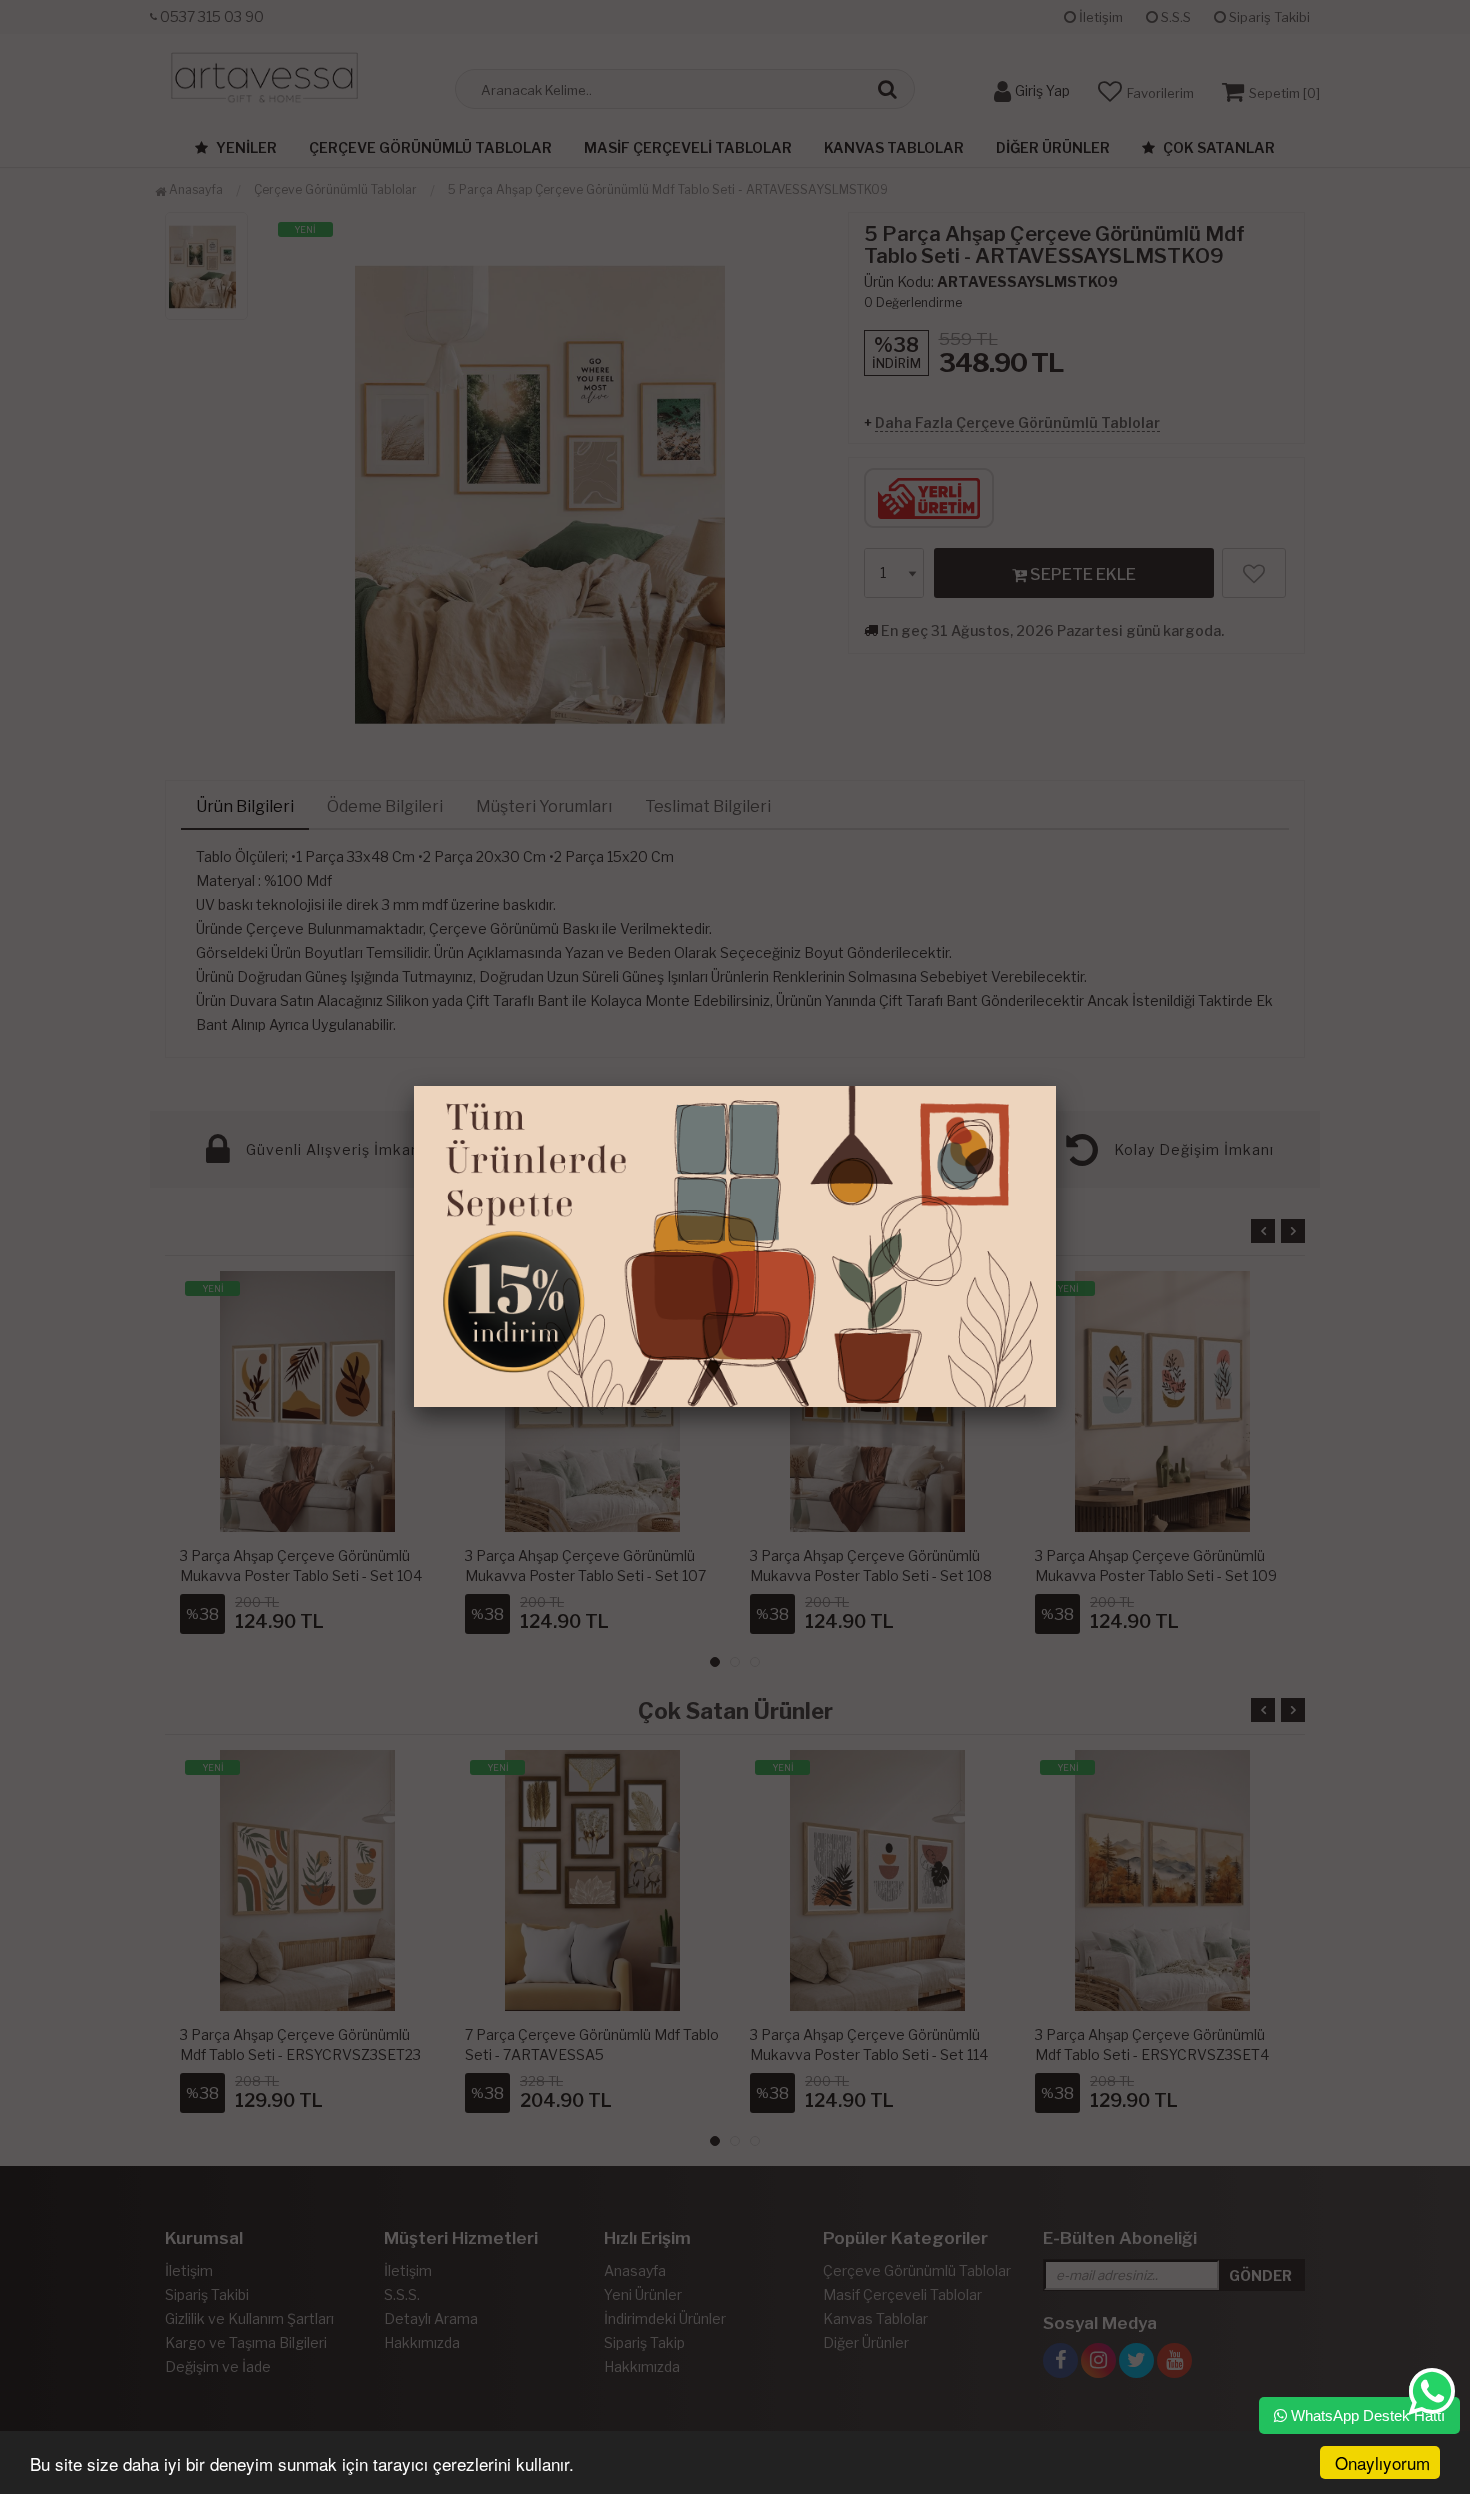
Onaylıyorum (1382, 2462)
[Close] (1056, 1086)
